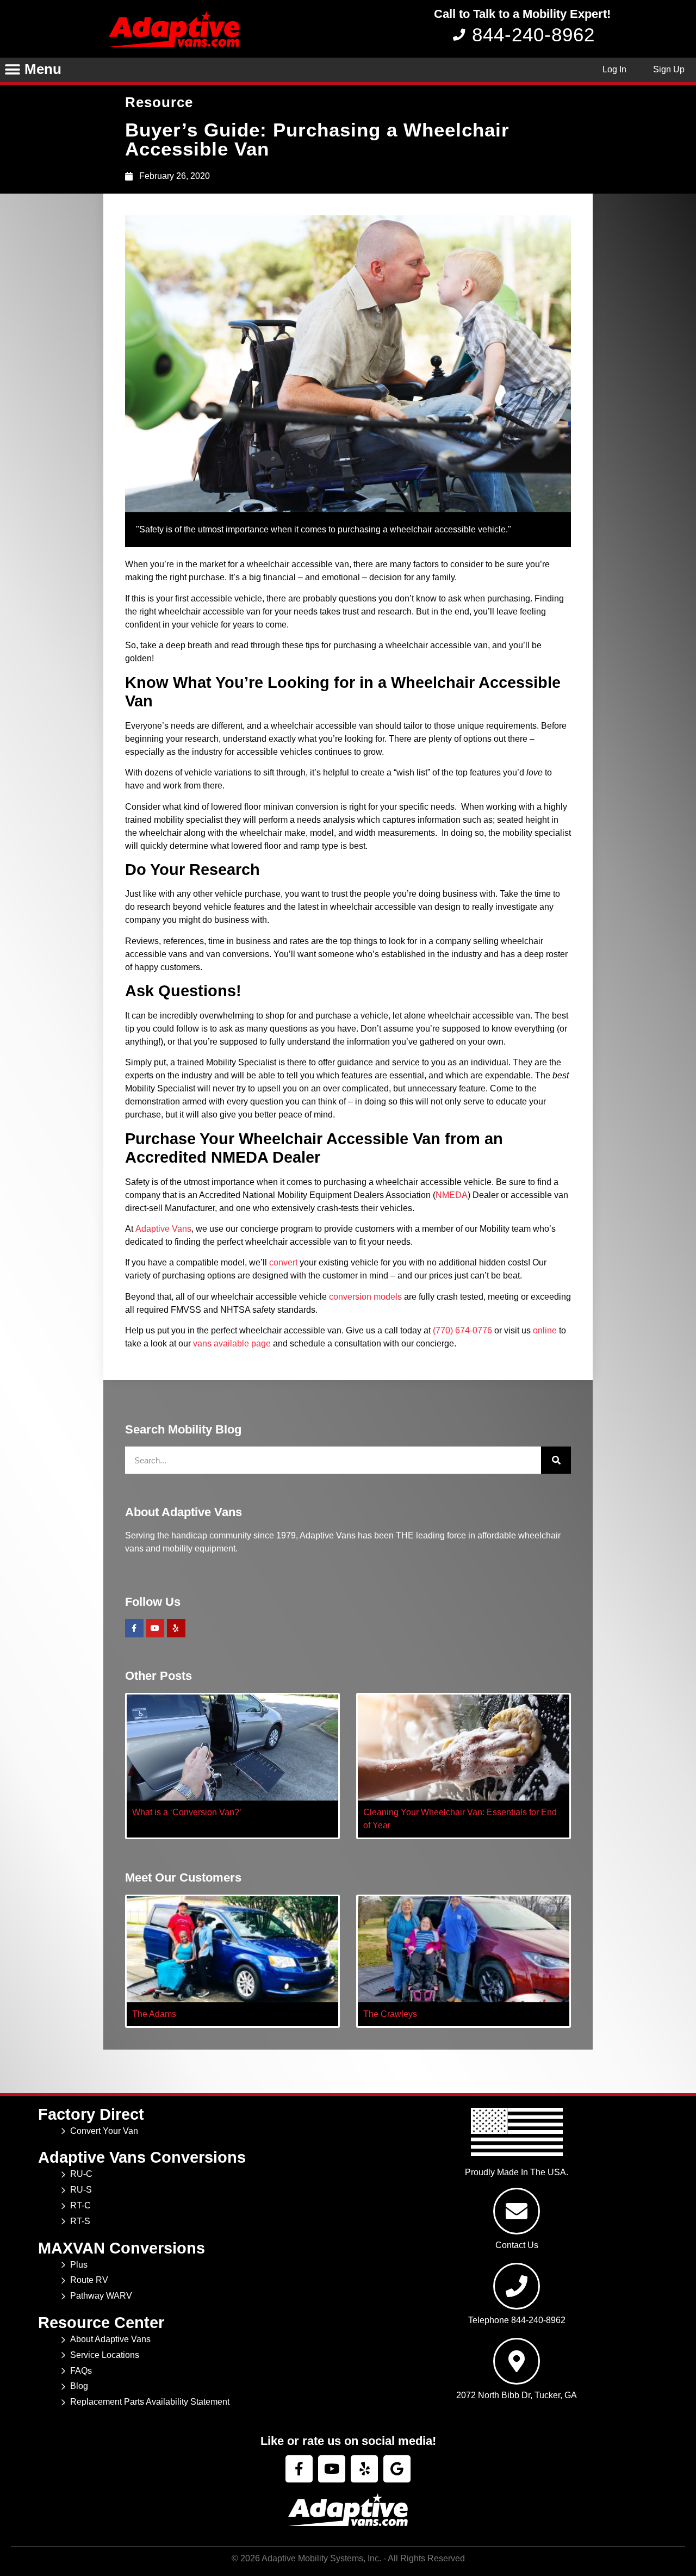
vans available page (232, 1343)
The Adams (154, 2014)
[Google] (397, 2469)
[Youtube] (156, 1628)
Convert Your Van (104, 2131)
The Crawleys (390, 2014)
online (545, 1330)
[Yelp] (176, 1628)
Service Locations (105, 2355)
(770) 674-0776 (462, 1330)
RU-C (81, 2174)
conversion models (365, 1297)
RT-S (80, 2221)
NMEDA (452, 1195)
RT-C (80, 2205)
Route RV (89, 2280)
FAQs (81, 2371)
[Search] (556, 1460)
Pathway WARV (101, 2296)
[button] (12, 70)
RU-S (81, 2190)
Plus (79, 2265)
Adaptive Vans (163, 1229)
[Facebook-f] (134, 1628)
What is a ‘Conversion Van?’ (187, 1812)
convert (283, 1262)
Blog (79, 2386)
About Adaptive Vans (110, 2339)
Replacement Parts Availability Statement (150, 2402)
